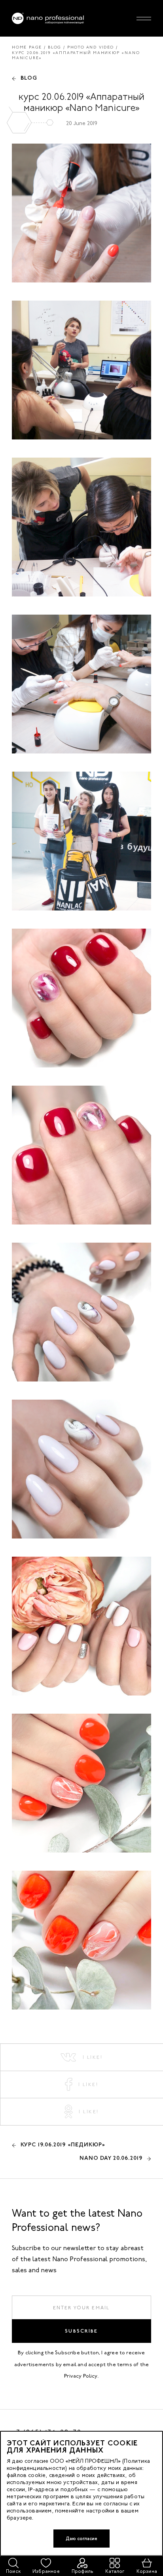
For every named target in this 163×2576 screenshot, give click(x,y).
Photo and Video (91, 47)
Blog (55, 47)
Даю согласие (81, 2539)
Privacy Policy (81, 2376)
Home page (27, 47)
